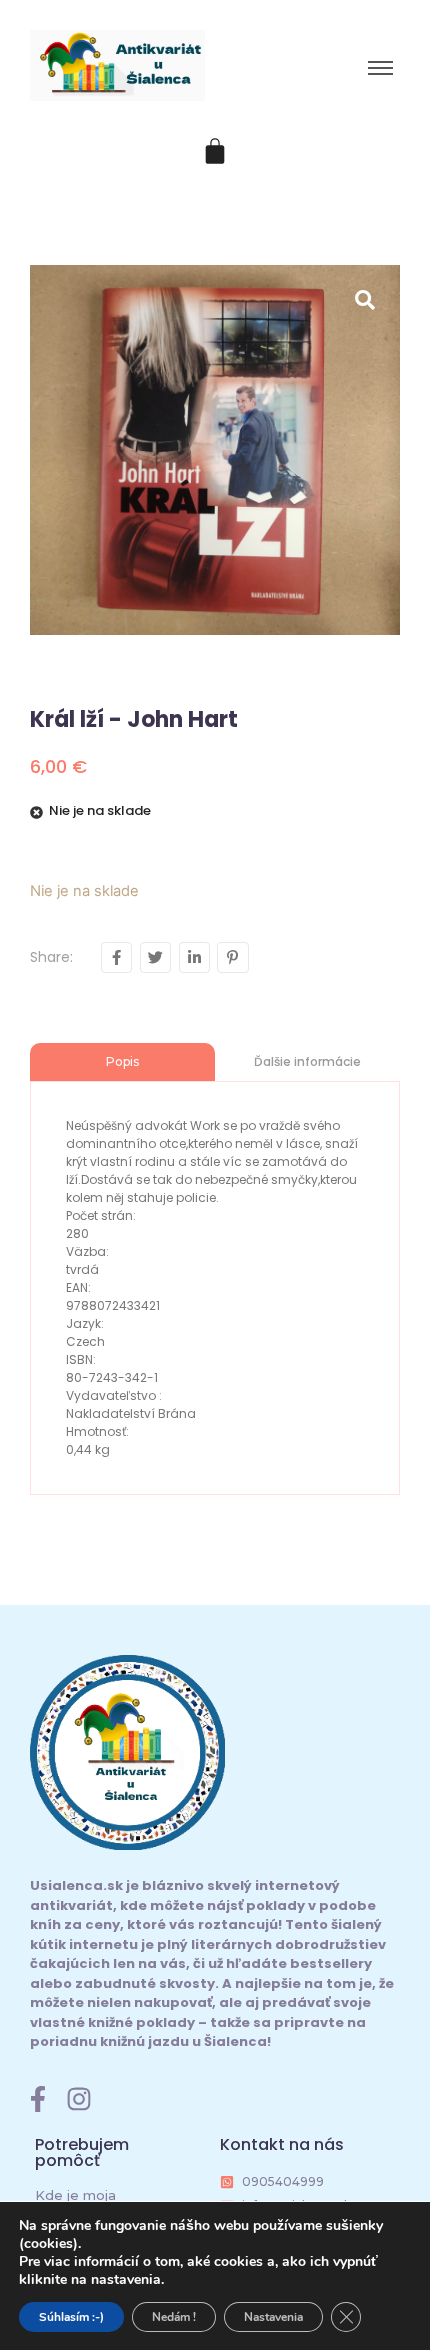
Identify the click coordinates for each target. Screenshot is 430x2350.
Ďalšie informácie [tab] (307, 1061)
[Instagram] (79, 2099)
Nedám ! (174, 2317)
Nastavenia (273, 2317)
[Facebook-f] (38, 2099)
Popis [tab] (122, 1061)
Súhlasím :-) (71, 2317)
